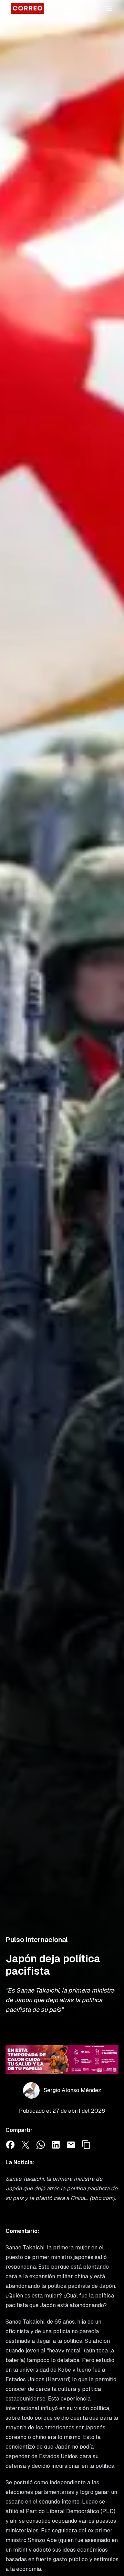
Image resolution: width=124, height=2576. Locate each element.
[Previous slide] (14, 2059)
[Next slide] (110, 2059)
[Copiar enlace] (86, 2145)
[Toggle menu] (109, 8)
